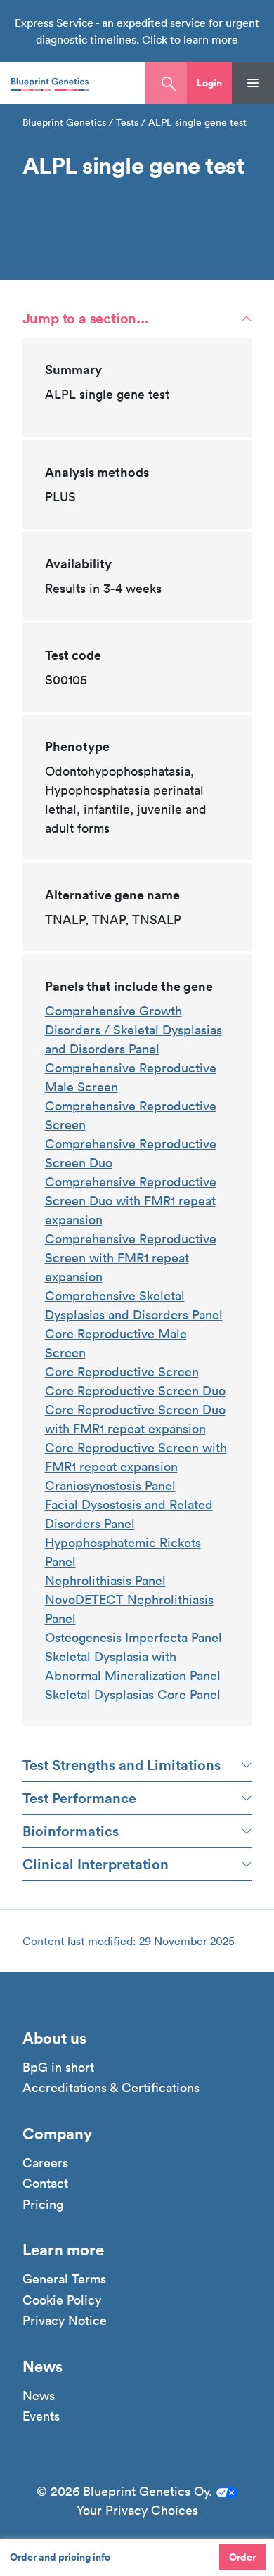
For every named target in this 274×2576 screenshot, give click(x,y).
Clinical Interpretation (96, 1864)
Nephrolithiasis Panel (105, 1581)
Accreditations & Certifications (111, 2088)
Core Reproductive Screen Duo (135, 1391)
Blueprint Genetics (64, 122)
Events (41, 2416)
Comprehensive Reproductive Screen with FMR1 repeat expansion (131, 1258)
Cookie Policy (62, 2300)
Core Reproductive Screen (122, 1372)
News (39, 2396)
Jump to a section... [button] (86, 318)
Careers (45, 2163)
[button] (209, 83)
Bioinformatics (71, 1831)
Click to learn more (190, 39)
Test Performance (79, 1798)
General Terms (64, 2279)
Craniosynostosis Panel (110, 1486)
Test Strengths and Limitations (122, 1765)
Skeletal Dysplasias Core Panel (133, 1694)
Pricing (43, 2205)
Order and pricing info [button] (60, 2557)
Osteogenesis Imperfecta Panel (133, 1638)
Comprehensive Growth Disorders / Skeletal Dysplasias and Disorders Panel (133, 1030)
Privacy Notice (65, 2321)
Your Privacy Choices (137, 2510)
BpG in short (58, 2068)
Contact (45, 2184)
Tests (127, 122)
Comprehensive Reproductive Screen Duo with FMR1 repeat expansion (131, 1201)
